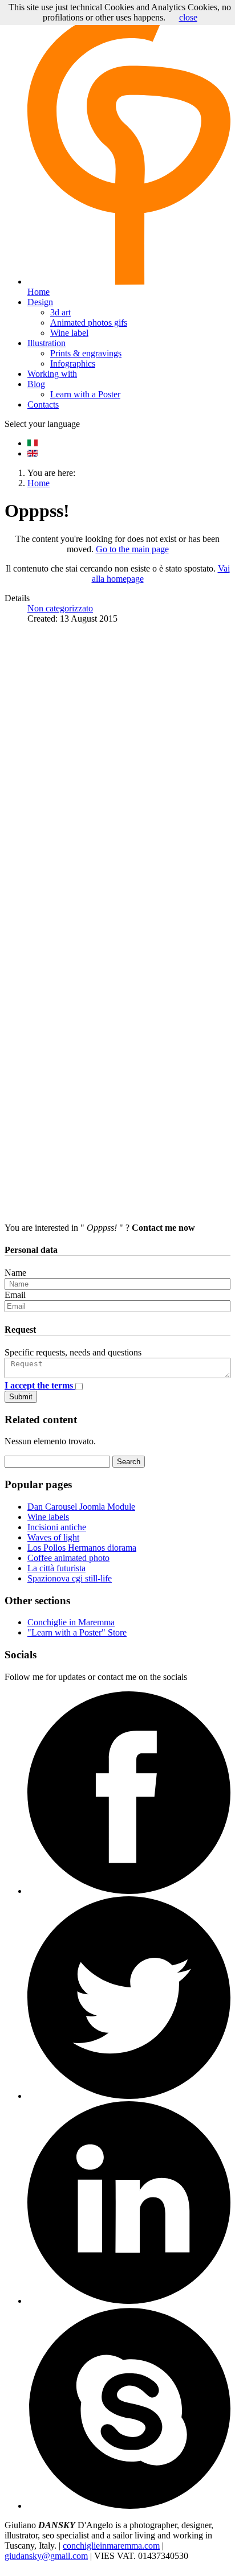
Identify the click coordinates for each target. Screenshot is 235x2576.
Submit (21, 1397)
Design (40, 302)
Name (15, 1273)
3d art (60, 312)
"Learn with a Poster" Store (77, 1632)
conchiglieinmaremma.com (111, 2546)
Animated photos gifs (89, 322)
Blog (36, 384)
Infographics (73, 363)
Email (15, 1295)
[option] (33, 443)
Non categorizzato (60, 608)
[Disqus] (117, 775)
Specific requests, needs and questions (73, 1352)
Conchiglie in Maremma (71, 1622)
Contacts (43, 404)
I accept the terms (40, 1385)
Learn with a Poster (85, 394)
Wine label (69, 333)
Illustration (46, 343)
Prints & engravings (86, 353)
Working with (52, 374)
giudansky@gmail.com (46, 2556)
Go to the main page (132, 549)
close (188, 17)
